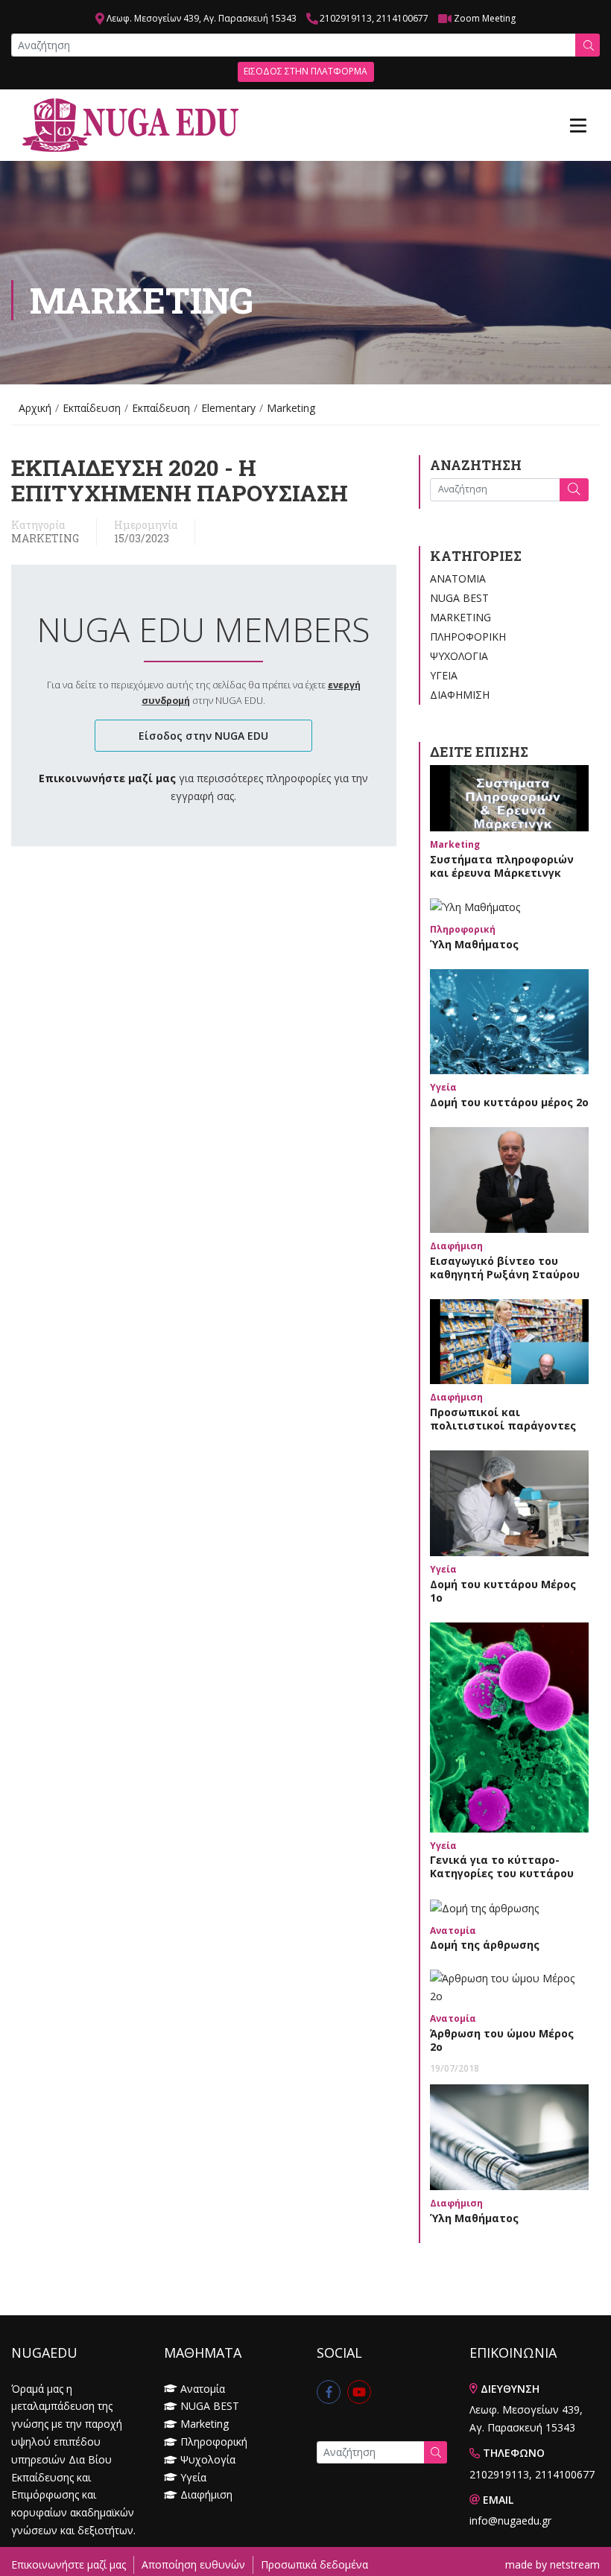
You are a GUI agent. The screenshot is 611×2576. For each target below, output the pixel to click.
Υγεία (444, 675)
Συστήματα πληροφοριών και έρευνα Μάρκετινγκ (502, 866)
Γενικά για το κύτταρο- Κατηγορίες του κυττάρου (502, 1866)
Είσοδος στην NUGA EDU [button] (203, 736)
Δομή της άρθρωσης (485, 1945)
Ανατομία (458, 578)
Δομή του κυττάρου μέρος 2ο (509, 1102)
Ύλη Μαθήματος (474, 944)
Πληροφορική (468, 637)
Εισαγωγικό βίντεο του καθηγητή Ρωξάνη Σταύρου (505, 1268)
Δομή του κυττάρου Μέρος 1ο (503, 1591)
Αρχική (35, 408)
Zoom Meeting (485, 18)
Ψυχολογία (459, 656)
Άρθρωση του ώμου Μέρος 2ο (502, 2040)
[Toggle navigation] (578, 125)
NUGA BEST (459, 598)
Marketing (45, 539)
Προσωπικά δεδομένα (314, 2564)
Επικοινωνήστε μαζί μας (69, 2564)
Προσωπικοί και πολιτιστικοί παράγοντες (503, 1419)
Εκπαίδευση (92, 408)
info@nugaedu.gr (510, 2521)
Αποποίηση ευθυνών (193, 2564)
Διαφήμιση (460, 695)
